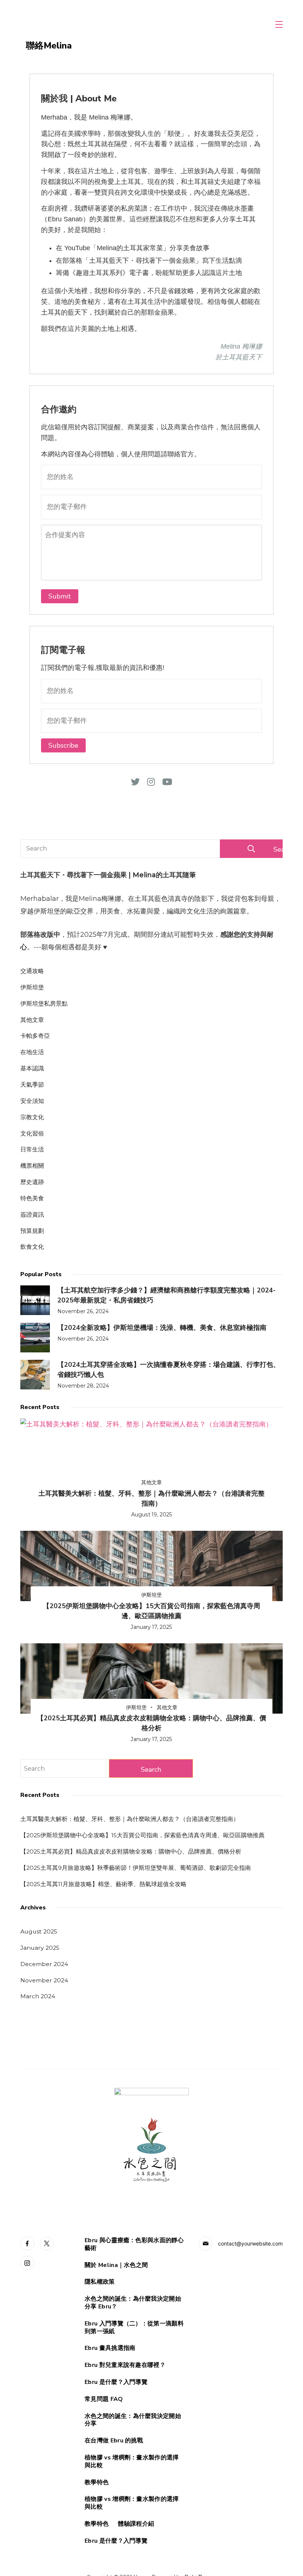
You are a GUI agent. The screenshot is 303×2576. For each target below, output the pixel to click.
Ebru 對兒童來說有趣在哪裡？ (125, 2365)
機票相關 (32, 1166)
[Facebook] (27, 2244)
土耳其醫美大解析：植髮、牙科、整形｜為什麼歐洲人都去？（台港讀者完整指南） (130, 1819)
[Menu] (279, 24)
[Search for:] (65, 1768)
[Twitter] (47, 2244)
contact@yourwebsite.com (250, 2243)
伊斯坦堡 (32, 987)
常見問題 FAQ (104, 2399)
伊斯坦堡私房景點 (44, 1004)
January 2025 (40, 1948)
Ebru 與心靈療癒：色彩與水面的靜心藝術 (134, 2244)
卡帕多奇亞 (35, 1036)
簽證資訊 (32, 1215)
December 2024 (44, 1964)
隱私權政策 (100, 2282)
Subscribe (63, 745)
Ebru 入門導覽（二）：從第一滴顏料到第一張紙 (134, 2328)
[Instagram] (27, 2263)
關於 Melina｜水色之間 (116, 2265)
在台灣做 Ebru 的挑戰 (114, 2441)
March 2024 (38, 1996)
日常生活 (32, 1149)
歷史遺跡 (32, 1182)
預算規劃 (32, 1231)
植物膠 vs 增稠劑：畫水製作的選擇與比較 (132, 2462)
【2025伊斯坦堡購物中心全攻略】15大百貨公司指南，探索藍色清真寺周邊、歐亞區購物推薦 (142, 1835)
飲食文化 (32, 1247)
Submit (60, 596)
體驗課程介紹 (136, 2524)
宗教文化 (32, 1117)
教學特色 (97, 2483)
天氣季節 (32, 1085)
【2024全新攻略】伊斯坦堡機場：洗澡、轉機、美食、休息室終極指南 (162, 1328)
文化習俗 (32, 1133)
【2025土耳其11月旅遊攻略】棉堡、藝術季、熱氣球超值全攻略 (103, 1884)
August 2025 (39, 1931)
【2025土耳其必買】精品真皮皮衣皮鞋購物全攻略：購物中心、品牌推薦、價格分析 (131, 1851)
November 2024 (44, 1980)
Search (278, 849)
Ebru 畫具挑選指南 (110, 2348)
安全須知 (32, 1101)
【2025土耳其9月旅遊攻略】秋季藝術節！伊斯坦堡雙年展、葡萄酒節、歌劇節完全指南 (136, 1868)
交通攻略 (32, 971)
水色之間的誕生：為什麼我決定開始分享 (133, 2420)
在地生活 (32, 1052)
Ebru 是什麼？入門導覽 (116, 2382)
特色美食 (32, 1198)
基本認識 (32, 1068)
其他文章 (32, 1020)
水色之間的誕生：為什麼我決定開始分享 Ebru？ (133, 2303)
